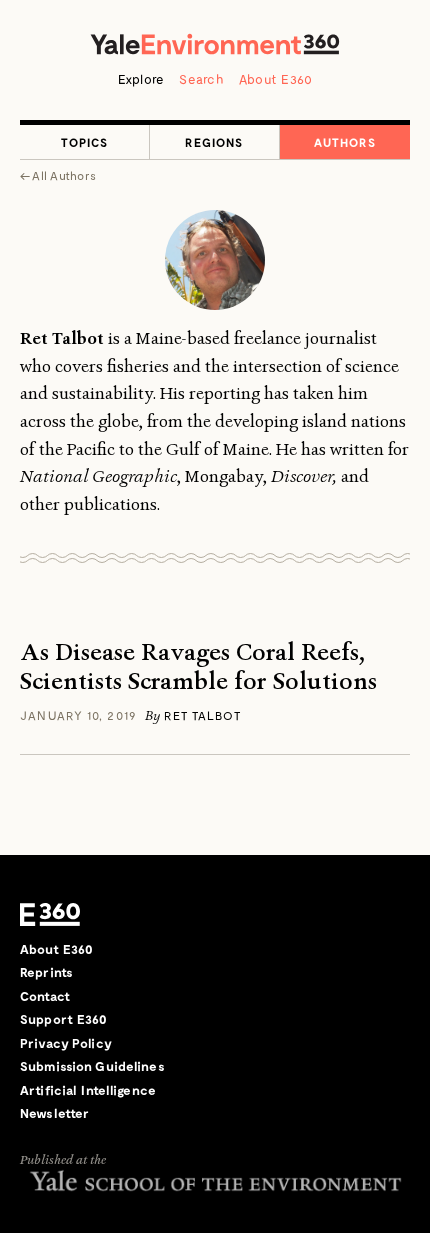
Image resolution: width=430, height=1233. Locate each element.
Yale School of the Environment (215, 1180)
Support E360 (64, 1019)
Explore (141, 79)
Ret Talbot (202, 715)
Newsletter (54, 1113)
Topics (84, 142)
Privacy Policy (66, 1043)
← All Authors (58, 175)
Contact (45, 996)
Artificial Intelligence (88, 1090)
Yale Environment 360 (215, 44)
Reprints (46, 972)
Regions (214, 142)
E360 (50, 915)
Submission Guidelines (92, 1066)
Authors (345, 142)
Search (201, 79)
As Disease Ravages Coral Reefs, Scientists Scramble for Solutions (198, 667)
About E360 (276, 79)
